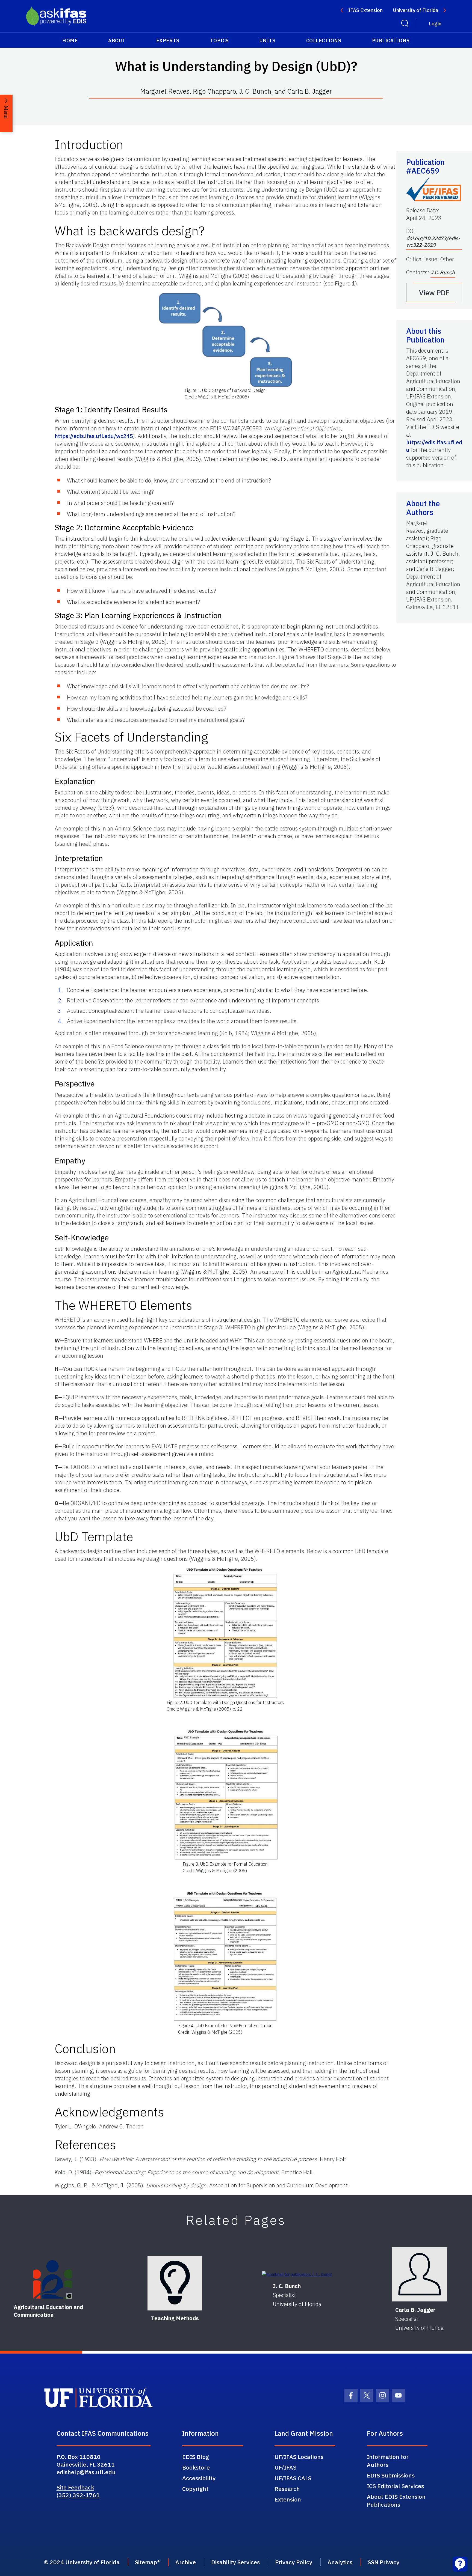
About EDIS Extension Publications (396, 2501)
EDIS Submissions (391, 2475)
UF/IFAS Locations (299, 2457)
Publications (391, 41)
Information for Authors (388, 2461)
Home (70, 41)
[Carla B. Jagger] (420, 2274)
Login (435, 24)
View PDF (434, 293)
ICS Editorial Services (395, 2486)
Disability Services (235, 2562)
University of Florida (416, 10)
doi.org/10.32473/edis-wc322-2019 (433, 242)
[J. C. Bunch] (297, 2274)
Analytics (340, 2562)
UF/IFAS (285, 2467)
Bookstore (196, 2467)
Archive (186, 2562)
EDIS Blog (196, 2457)
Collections (324, 41)
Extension (288, 2499)
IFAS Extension (365, 10)
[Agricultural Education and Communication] (53, 2279)
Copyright (195, 2489)
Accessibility (199, 2478)
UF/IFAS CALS (293, 2478)
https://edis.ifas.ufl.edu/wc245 (94, 436)
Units (268, 41)
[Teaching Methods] (175, 2283)
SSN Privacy (383, 2562)
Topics (219, 41)
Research (287, 2489)
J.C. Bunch (443, 272)
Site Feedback (75, 2487)
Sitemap (146, 2562)
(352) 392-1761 (78, 2495)
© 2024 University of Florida (82, 2562)
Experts (168, 41)
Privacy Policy (294, 2562)
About (117, 41)
